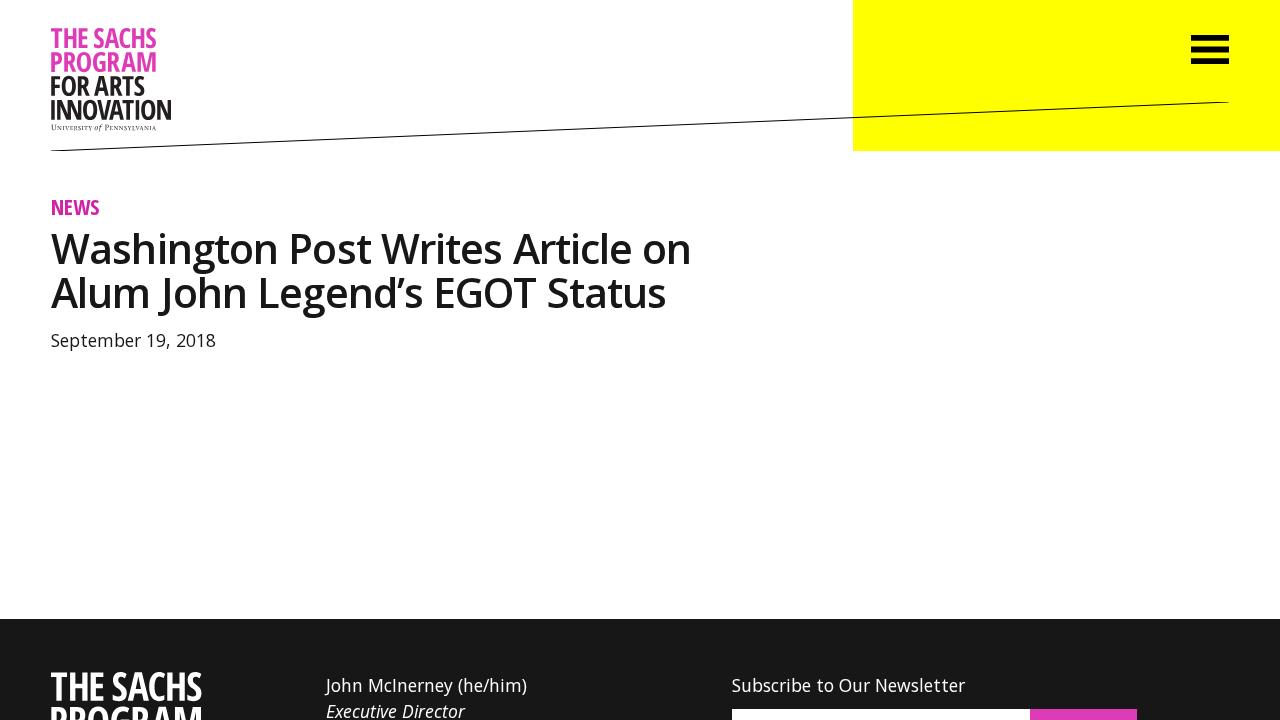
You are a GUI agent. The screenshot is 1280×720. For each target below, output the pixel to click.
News (75, 206)
